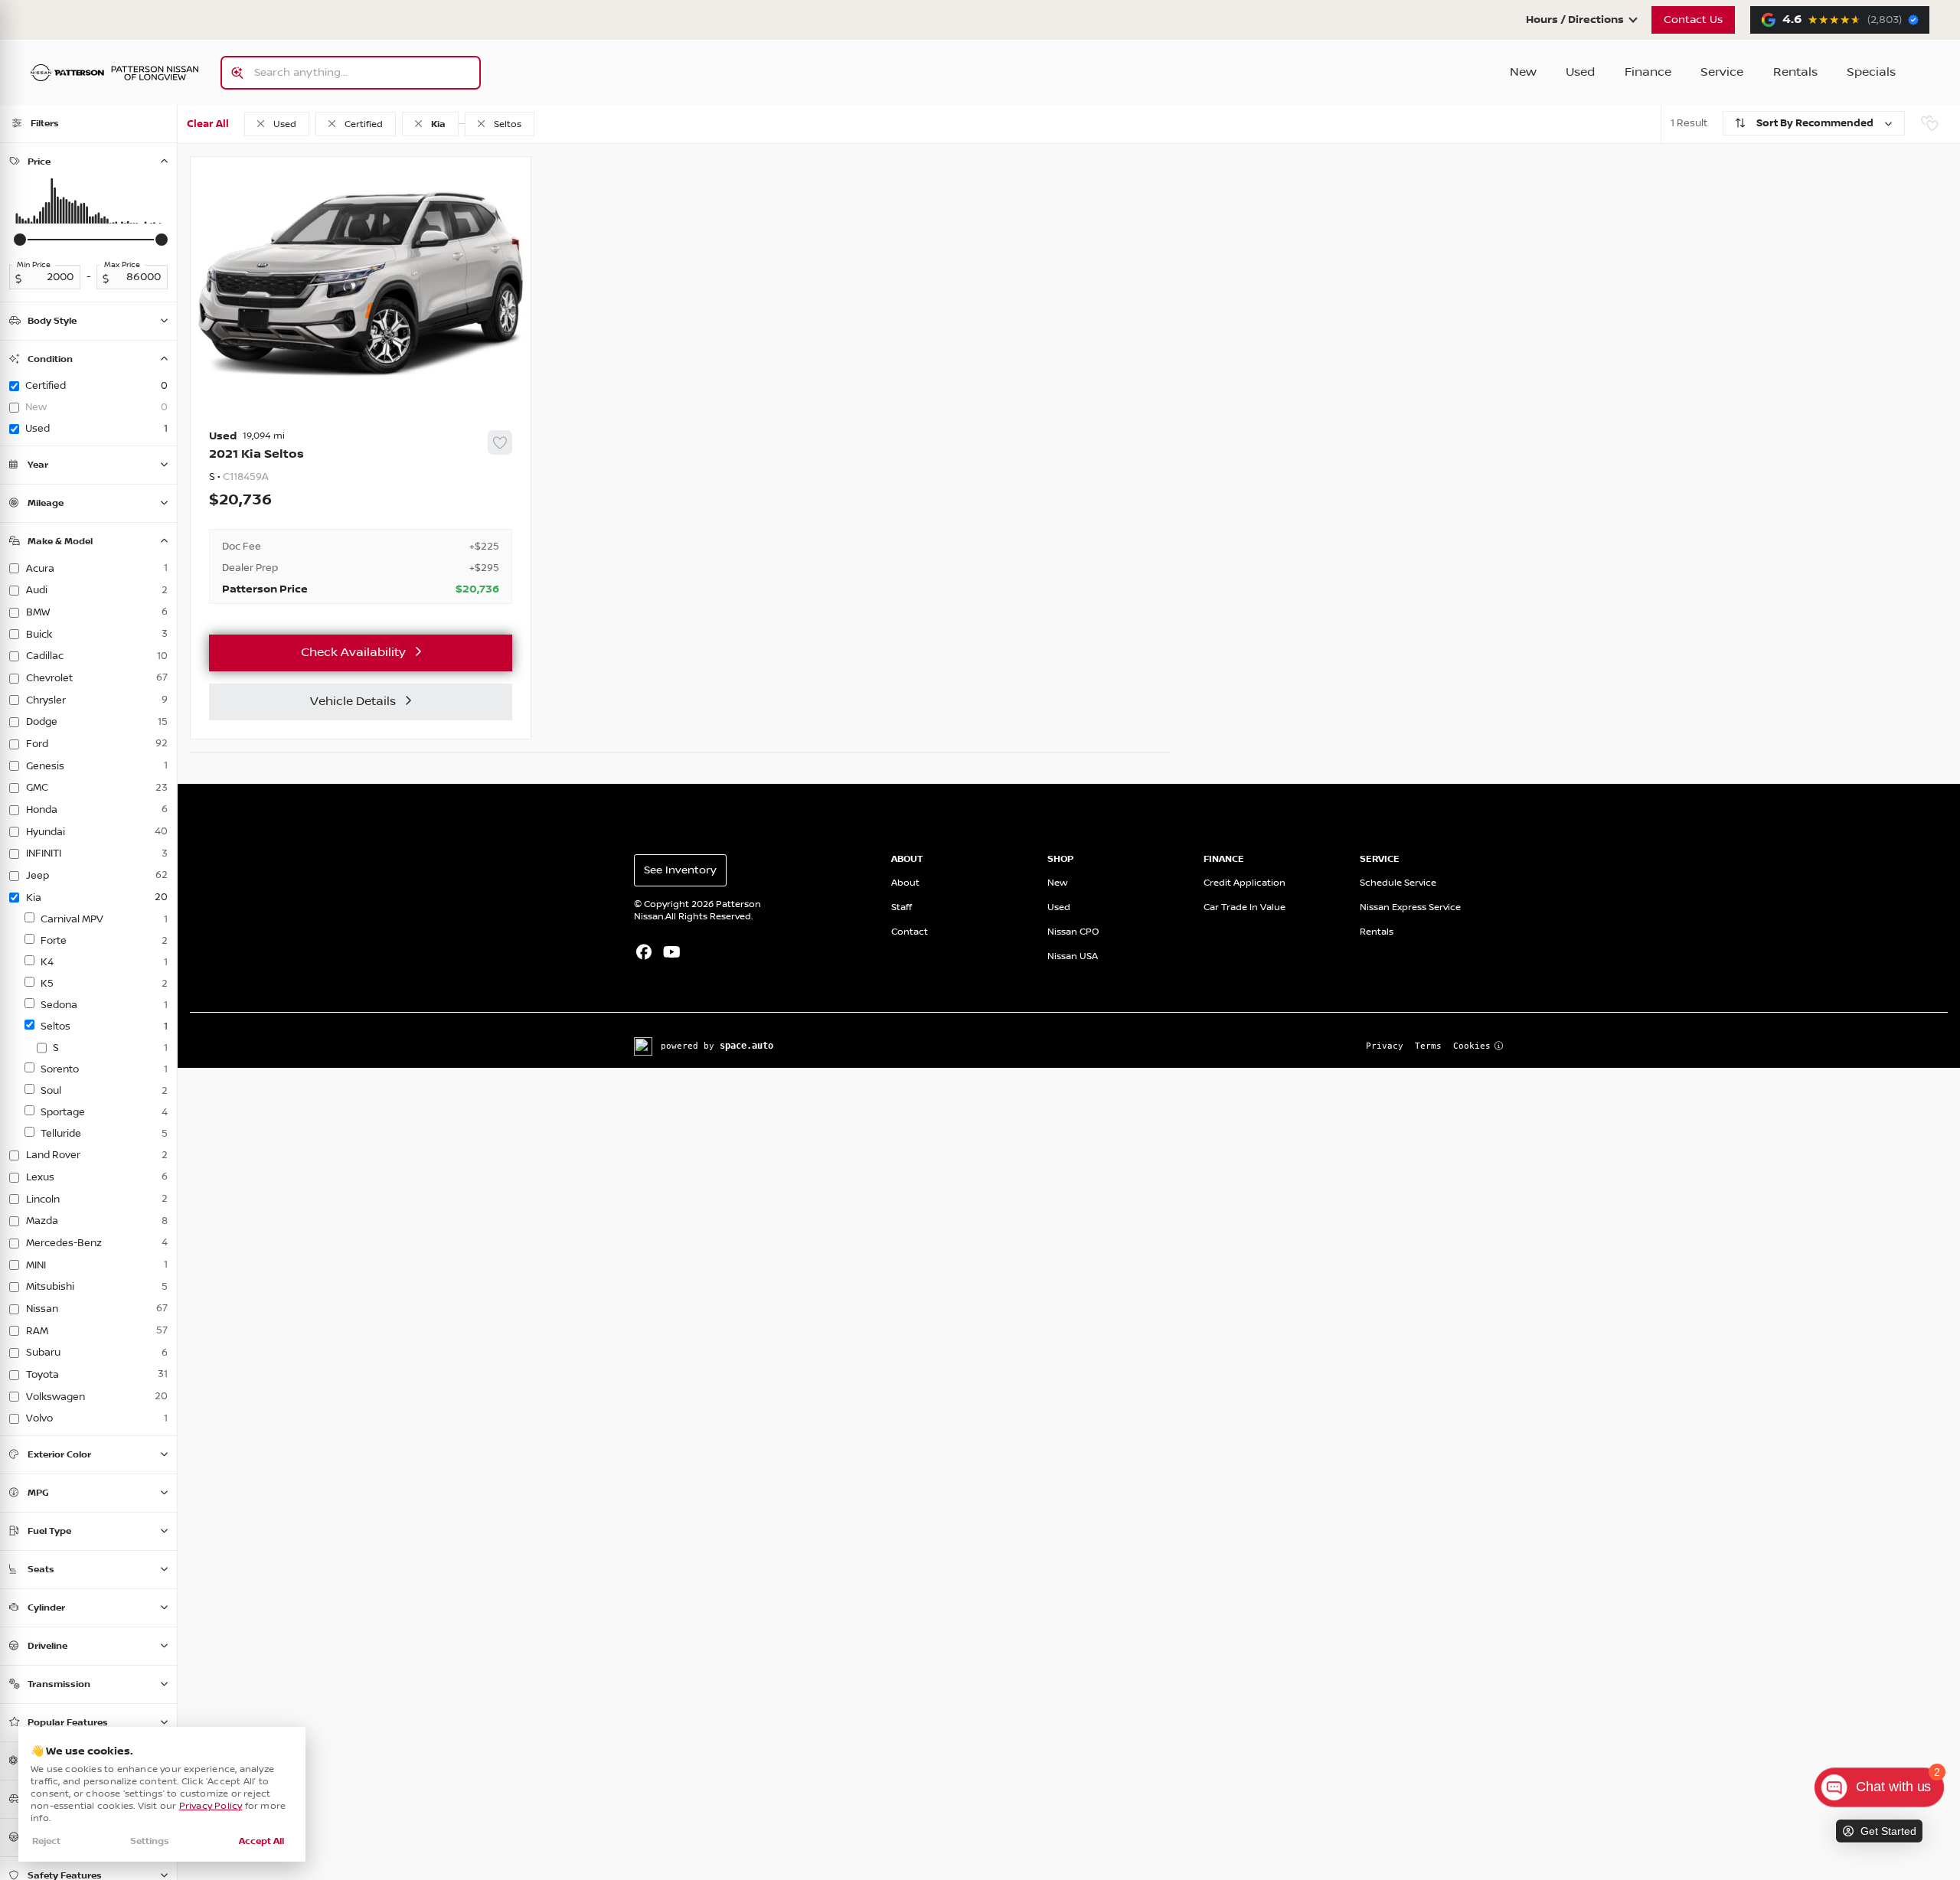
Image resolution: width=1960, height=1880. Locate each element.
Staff (902, 907)
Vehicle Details (353, 702)
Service (1722, 72)
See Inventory (680, 870)
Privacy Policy (211, 1806)
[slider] (20, 240)
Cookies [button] (1472, 1046)
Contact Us (1693, 20)
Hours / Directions (1575, 20)
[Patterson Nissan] (115, 73)
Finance (1648, 72)
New (1523, 72)
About (905, 883)
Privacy (1385, 1046)
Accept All (261, 1841)
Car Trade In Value (1245, 907)
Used (1580, 72)
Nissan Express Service (1410, 907)
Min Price (34, 265)
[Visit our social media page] (644, 954)
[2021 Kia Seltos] (361, 517)
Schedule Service (1398, 883)
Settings (150, 1841)
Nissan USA (1073, 956)
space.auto (746, 1046)
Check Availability (353, 653)
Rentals (1795, 72)
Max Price (122, 265)
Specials (1871, 72)
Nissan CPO (1073, 932)
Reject (46, 1841)
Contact (910, 932)
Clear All (208, 124)
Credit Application (1245, 883)
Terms (1428, 1046)
